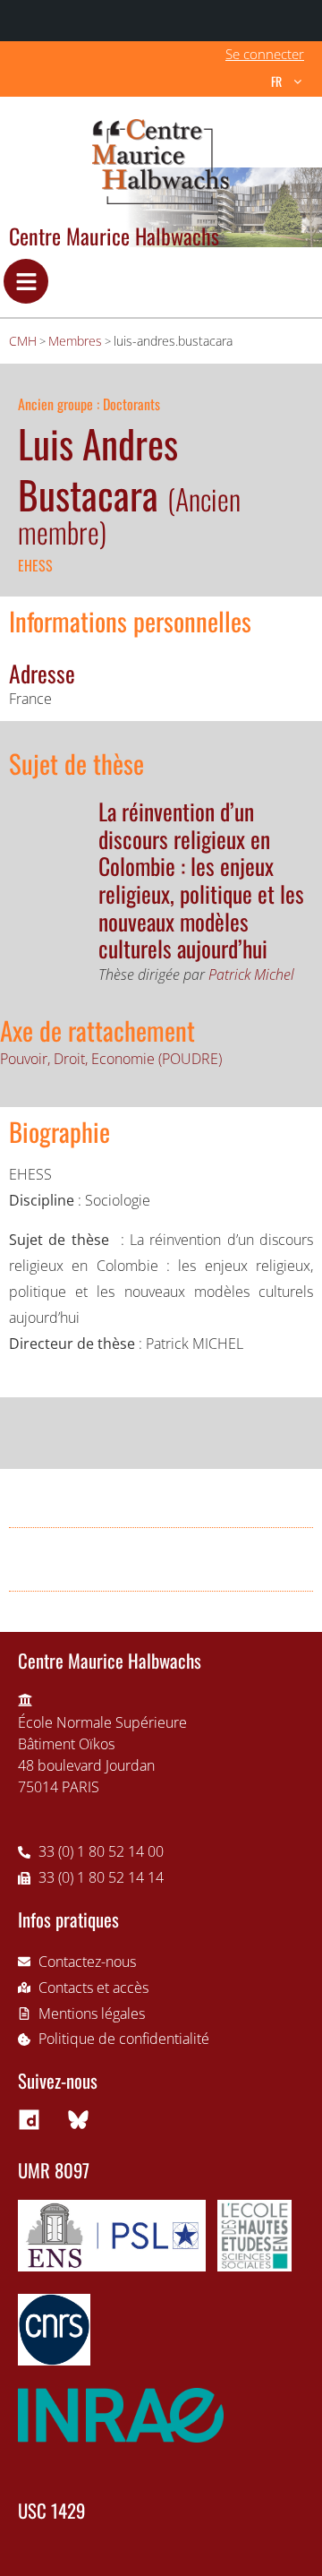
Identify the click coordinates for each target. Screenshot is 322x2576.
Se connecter (265, 54)
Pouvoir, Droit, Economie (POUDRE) (111, 1059)
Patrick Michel (251, 975)
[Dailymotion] (29, 2119)
